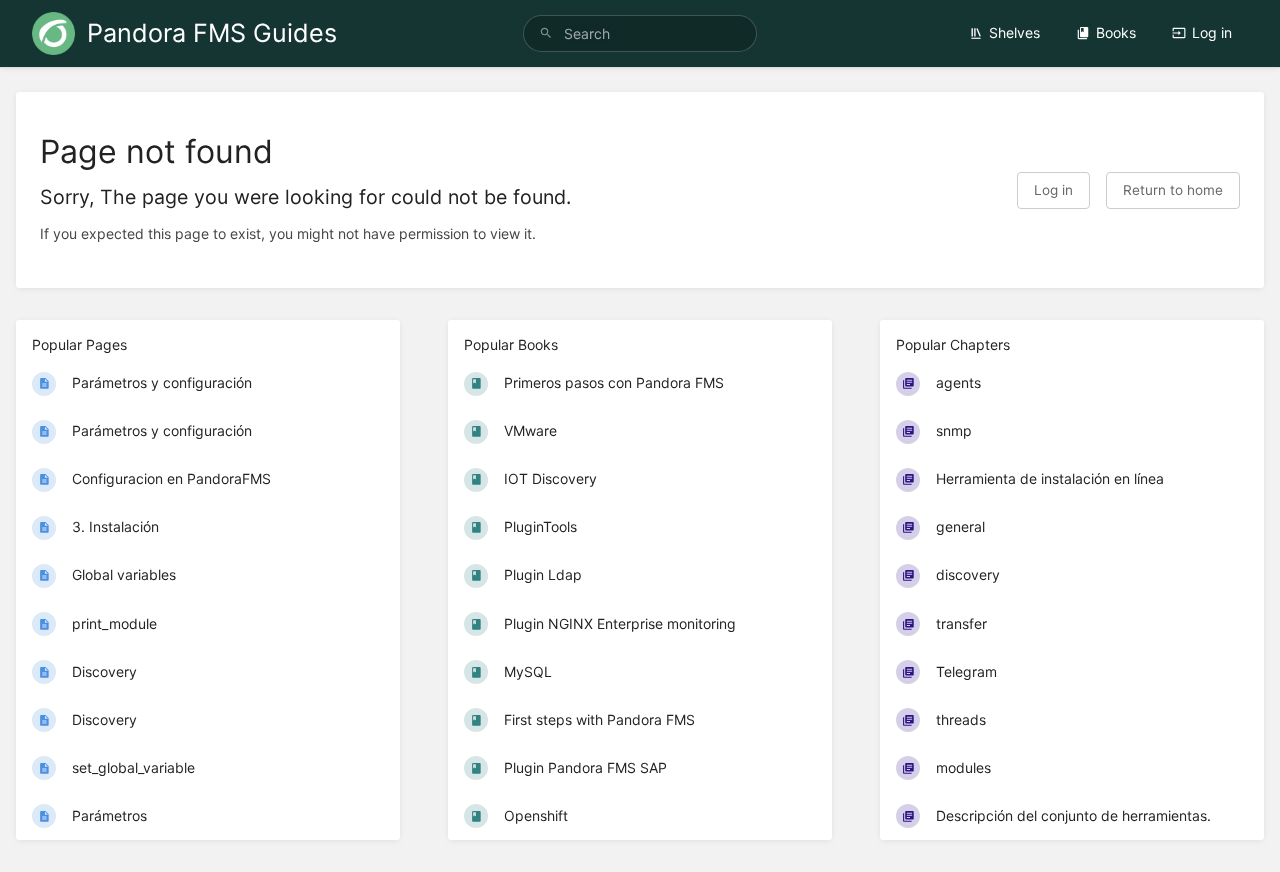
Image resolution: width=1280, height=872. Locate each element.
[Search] (546, 33)
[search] (640, 33)
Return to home (1173, 190)
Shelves (1014, 32)
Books (1116, 32)
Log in (1212, 32)
